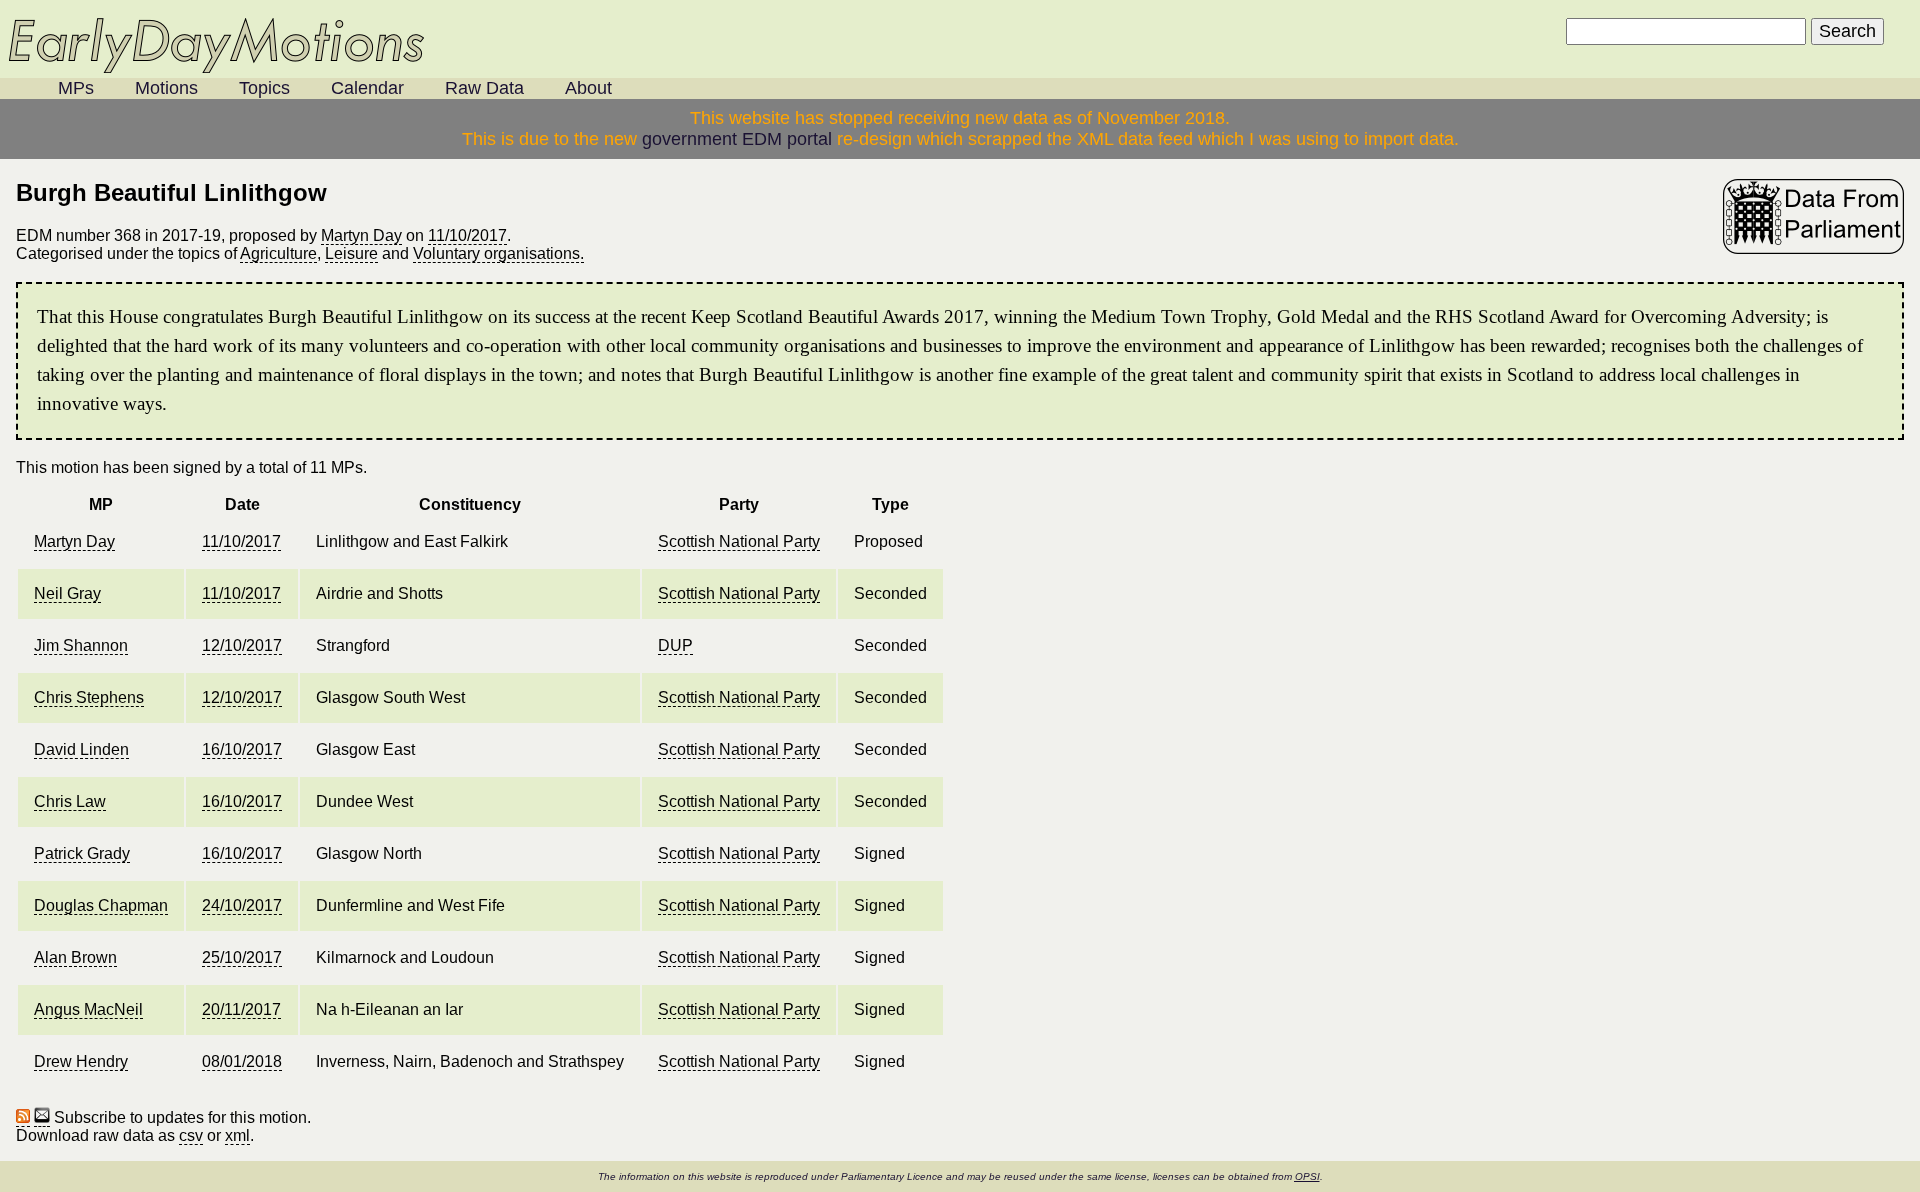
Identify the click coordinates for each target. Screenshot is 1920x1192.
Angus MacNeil (88, 1009)
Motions (166, 88)
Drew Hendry (81, 1061)
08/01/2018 (242, 1061)
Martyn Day (361, 235)
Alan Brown (75, 957)
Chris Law (70, 801)
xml (237, 1135)
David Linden (81, 749)
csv (191, 1135)
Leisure (351, 253)
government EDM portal (737, 139)
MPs (76, 88)
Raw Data (484, 88)
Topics (264, 88)
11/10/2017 (467, 235)
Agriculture (278, 253)
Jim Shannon (81, 645)
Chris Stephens (89, 697)
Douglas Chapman (101, 905)
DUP (675, 645)
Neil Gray (67, 593)
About (588, 88)
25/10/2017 (242, 957)
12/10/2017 (242, 645)
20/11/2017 (241, 1009)
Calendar (367, 88)
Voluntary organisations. (498, 253)
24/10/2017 (242, 905)
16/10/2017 (242, 749)
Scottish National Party (739, 541)
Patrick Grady (82, 853)
